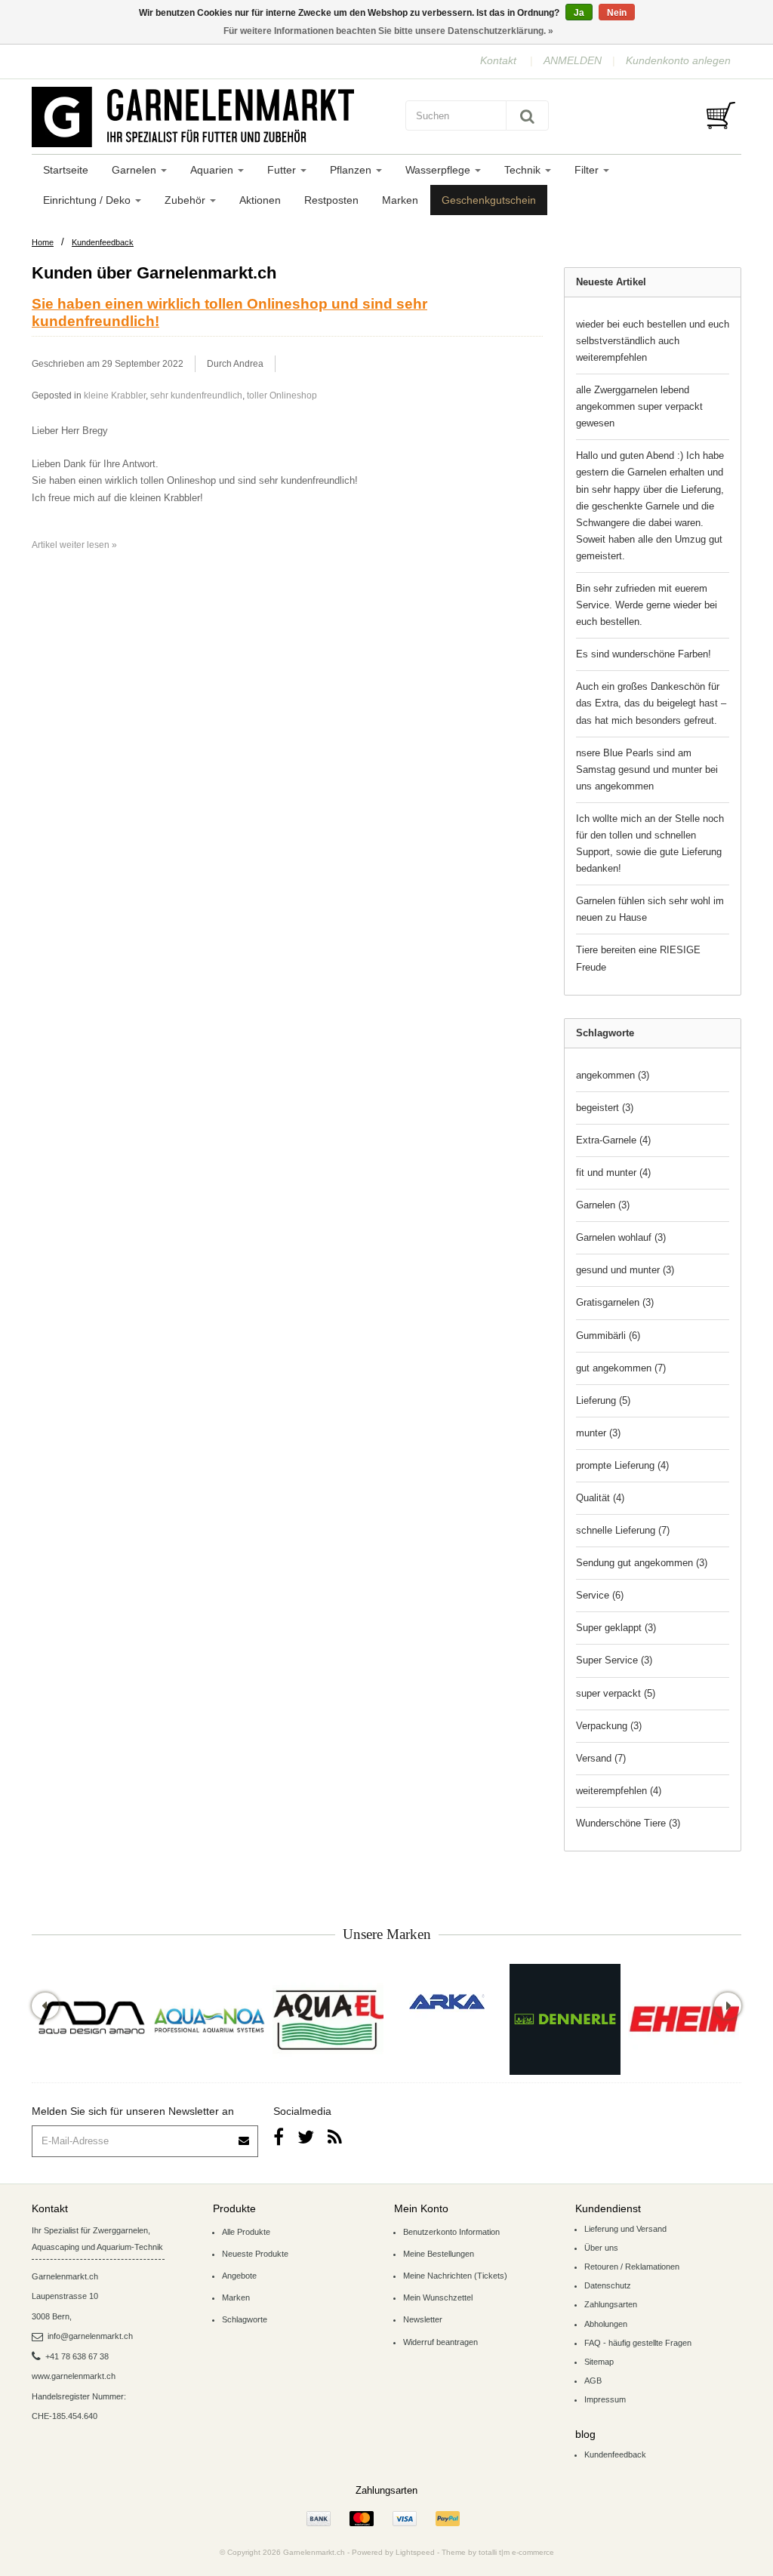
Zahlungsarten (611, 2304)
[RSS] (335, 2137)
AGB (593, 2381)
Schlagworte (245, 2319)
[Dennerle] (565, 2019)
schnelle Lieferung (623, 1530)
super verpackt (616, 1693)
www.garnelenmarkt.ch (74, 2376)
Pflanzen (352, 170)
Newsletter (423, 2319)
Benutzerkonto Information (451, 2232)
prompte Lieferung (622, 1465)
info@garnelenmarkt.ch (90, 2336)
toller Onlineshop (282, 395)
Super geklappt (616, 1628)
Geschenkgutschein (489, 200)
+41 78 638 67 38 (77, 2356)
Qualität (600, 1498)
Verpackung (609, 1726)
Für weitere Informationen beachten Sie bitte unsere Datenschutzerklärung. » (388, 31)
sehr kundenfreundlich (196, 395)
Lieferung (603, 1400)
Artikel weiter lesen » (74, 545)
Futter (283, 170)
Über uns (601, 2248)
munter (598, 1433)
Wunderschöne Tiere (628, 1823)
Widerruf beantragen (440, 2342)
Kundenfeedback (103, 242)
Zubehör (186, 200)
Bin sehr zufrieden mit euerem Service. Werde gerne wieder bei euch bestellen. (647, 605)
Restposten (331, 200)
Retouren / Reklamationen (632, 2267)
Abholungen (606, 2324)
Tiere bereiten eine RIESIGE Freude (638, 958)
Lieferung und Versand (625, 2229)
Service (600, 1595)
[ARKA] (447, 2002)
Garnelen (136, 170)
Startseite (66, 170)
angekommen (613, 1075)
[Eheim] (684, 2019)
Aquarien (213, 170)
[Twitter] (306, 2137)
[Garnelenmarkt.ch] (205, 117)
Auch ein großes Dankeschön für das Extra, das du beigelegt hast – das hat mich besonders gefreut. (651, 703)
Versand (601, 1758)
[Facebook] (279, 2137)
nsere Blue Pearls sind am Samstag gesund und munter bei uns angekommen (647, 769)
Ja (579, 13)
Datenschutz (608, 2285)
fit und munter (613, 1173)
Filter (588, 170)
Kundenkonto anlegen (678, 60)
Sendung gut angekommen (642, 1563)
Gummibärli (608, 1336)
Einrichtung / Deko (88, 200)
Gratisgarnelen (615, 1302)
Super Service (614, 1660)
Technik (524, 170)
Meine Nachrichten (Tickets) (455, 2276)
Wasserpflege (439, 170)
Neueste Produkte (255, 2254)
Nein (617, 13)
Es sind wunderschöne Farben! (644, 654)
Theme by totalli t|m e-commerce (498, 2552)
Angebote (239, 2276)
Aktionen (260, 200)
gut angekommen (621, 1368)
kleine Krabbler (115, 395)
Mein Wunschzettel (438, 2297)
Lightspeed (415, 2552)
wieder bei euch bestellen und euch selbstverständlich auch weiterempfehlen (653, 341)
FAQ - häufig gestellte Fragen (638, 2343)
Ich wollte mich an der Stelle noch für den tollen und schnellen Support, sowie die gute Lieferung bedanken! (650, 843)
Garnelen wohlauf (621, 1237)
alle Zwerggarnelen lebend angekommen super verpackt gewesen (639, 406)
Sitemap (599, 2362)
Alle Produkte (246, 2232)
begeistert (605, 1108)
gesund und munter (625, 1270)
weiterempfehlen (619, 1791)
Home (43, 242)
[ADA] (91, 2019)
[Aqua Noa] (209, 2019)
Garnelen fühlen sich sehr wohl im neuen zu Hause (650, 909)
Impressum (605, 2399)
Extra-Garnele (613, 1140)
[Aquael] (328, 2019)
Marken (400, 200)
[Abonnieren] (245, 2136)
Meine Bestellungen (439, 2254)
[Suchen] (527, 115)
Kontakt (498, 60)
